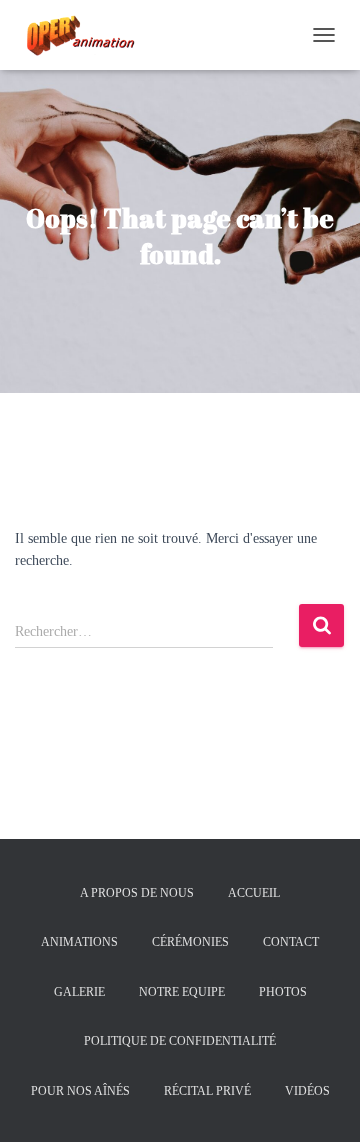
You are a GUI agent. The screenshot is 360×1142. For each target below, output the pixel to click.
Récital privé (207, 1091)
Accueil (254, 893)
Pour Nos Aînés (80, 1091)
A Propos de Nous (137, 893)
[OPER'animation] (85, 35)
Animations (79, 942)
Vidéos (307, 1091)
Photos (283, 992)
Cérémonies (190, 942)
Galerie (79, 992)
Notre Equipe (182, 992)
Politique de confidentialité (180, 1041)
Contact (291, 942)
